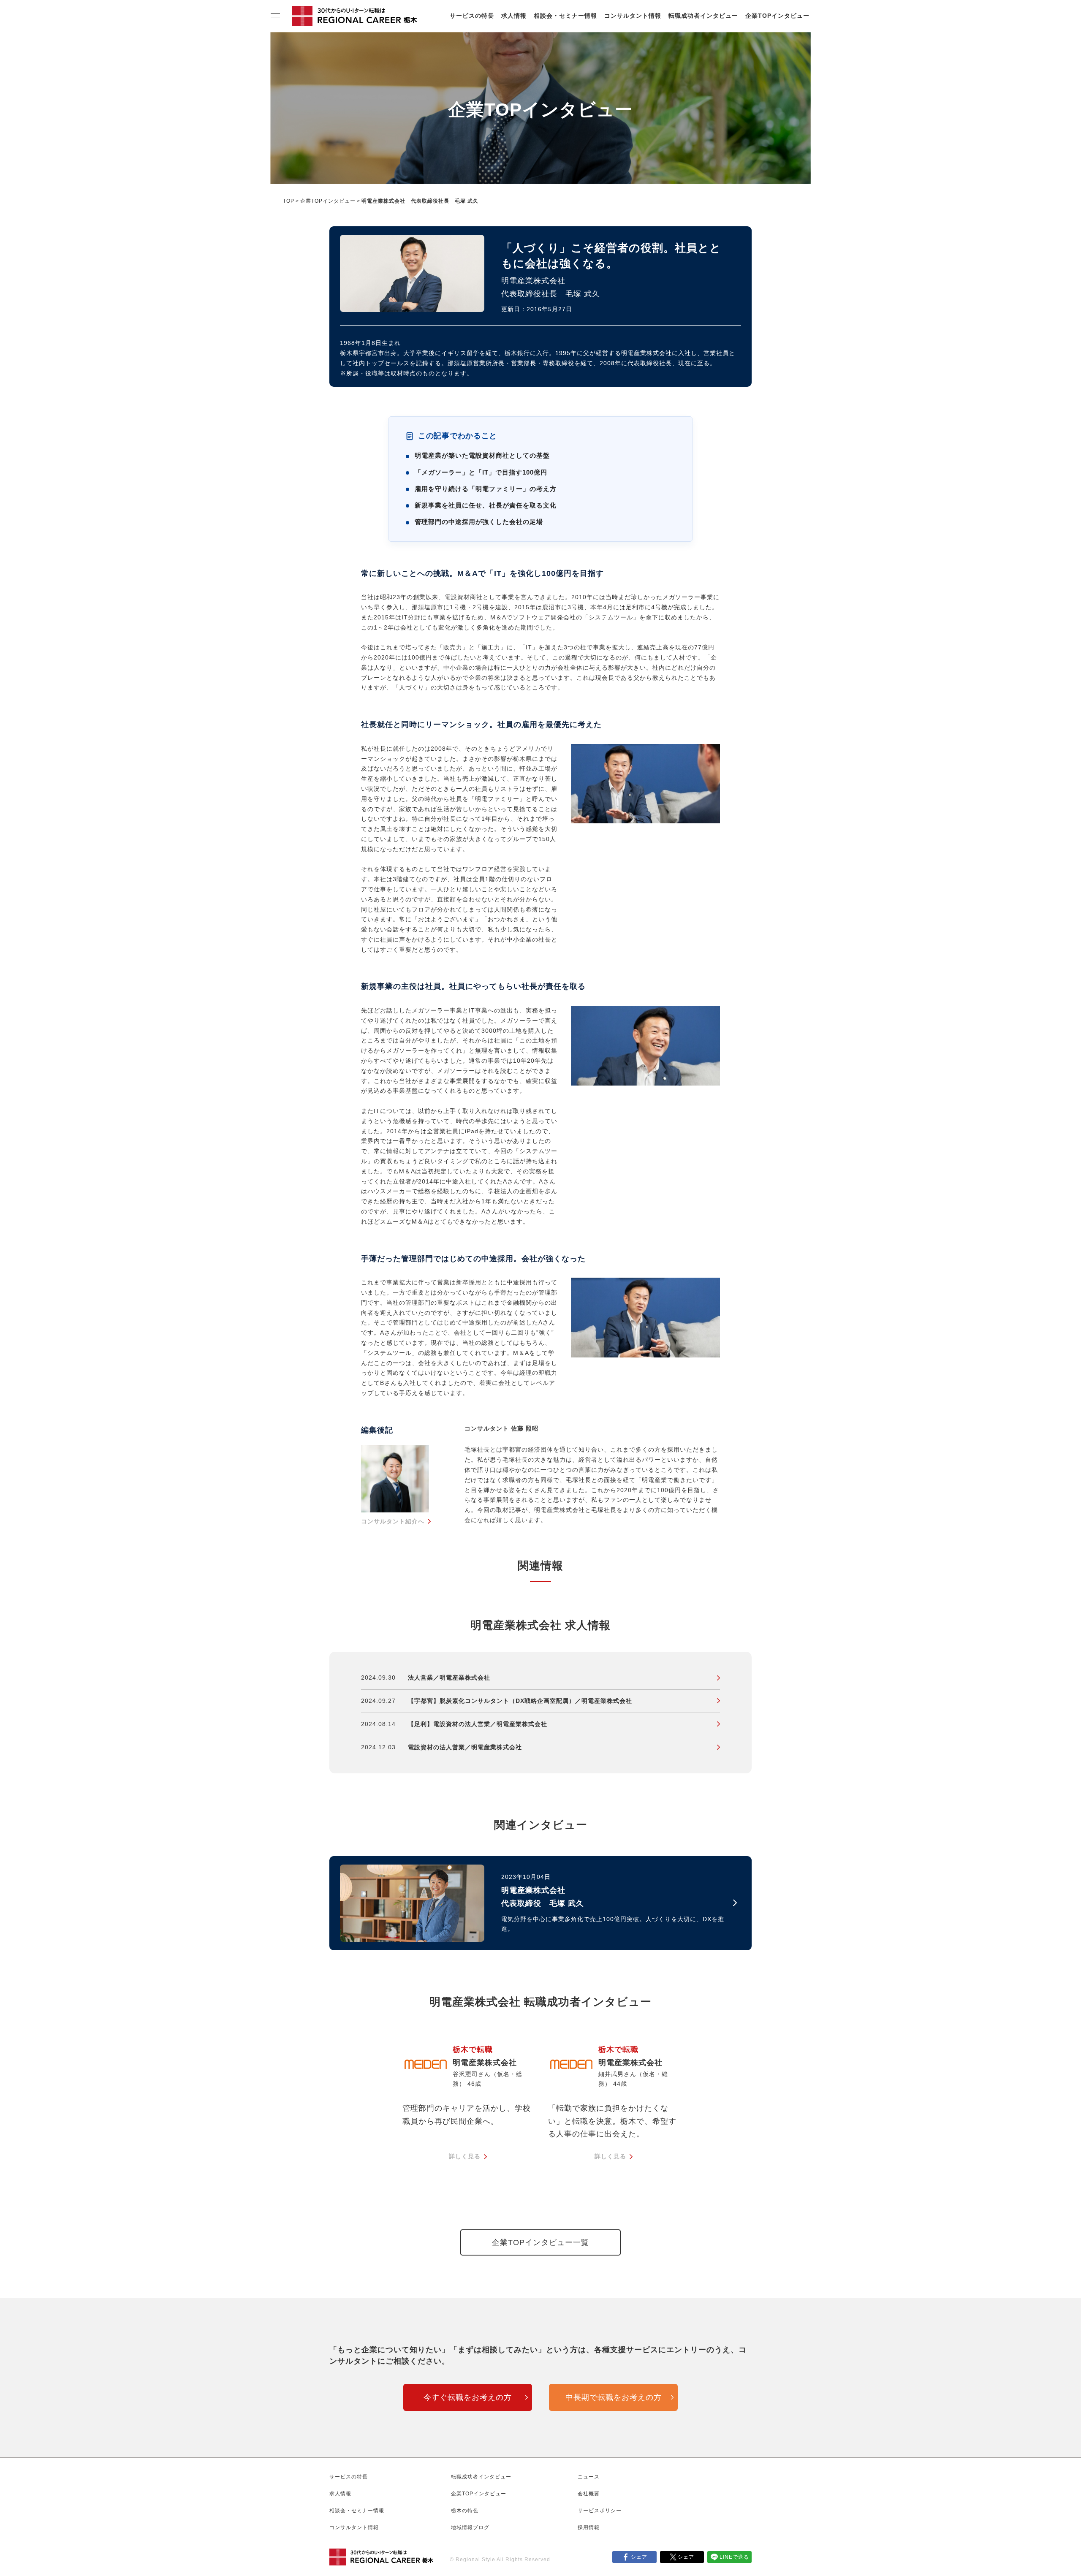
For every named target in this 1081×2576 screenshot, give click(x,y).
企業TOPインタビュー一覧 (540, 2242)
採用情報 (589, 2527)
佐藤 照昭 (525, 1428)
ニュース (589, 2477)
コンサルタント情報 (633, 16)
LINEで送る (734, 2557)
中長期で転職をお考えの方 (614, 2397)
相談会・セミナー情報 (565, 16)
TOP (289, 201)
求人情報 (514, 16)
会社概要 (589, 2494)
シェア (639, 2557)
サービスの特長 (472, 16)
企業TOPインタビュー (777, 16)
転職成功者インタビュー (703, 16)
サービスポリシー (600, 2511)
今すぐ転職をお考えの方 (468, 2397)
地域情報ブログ (470, 2527)
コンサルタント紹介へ (393, 1521)
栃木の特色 (465, 2511)
